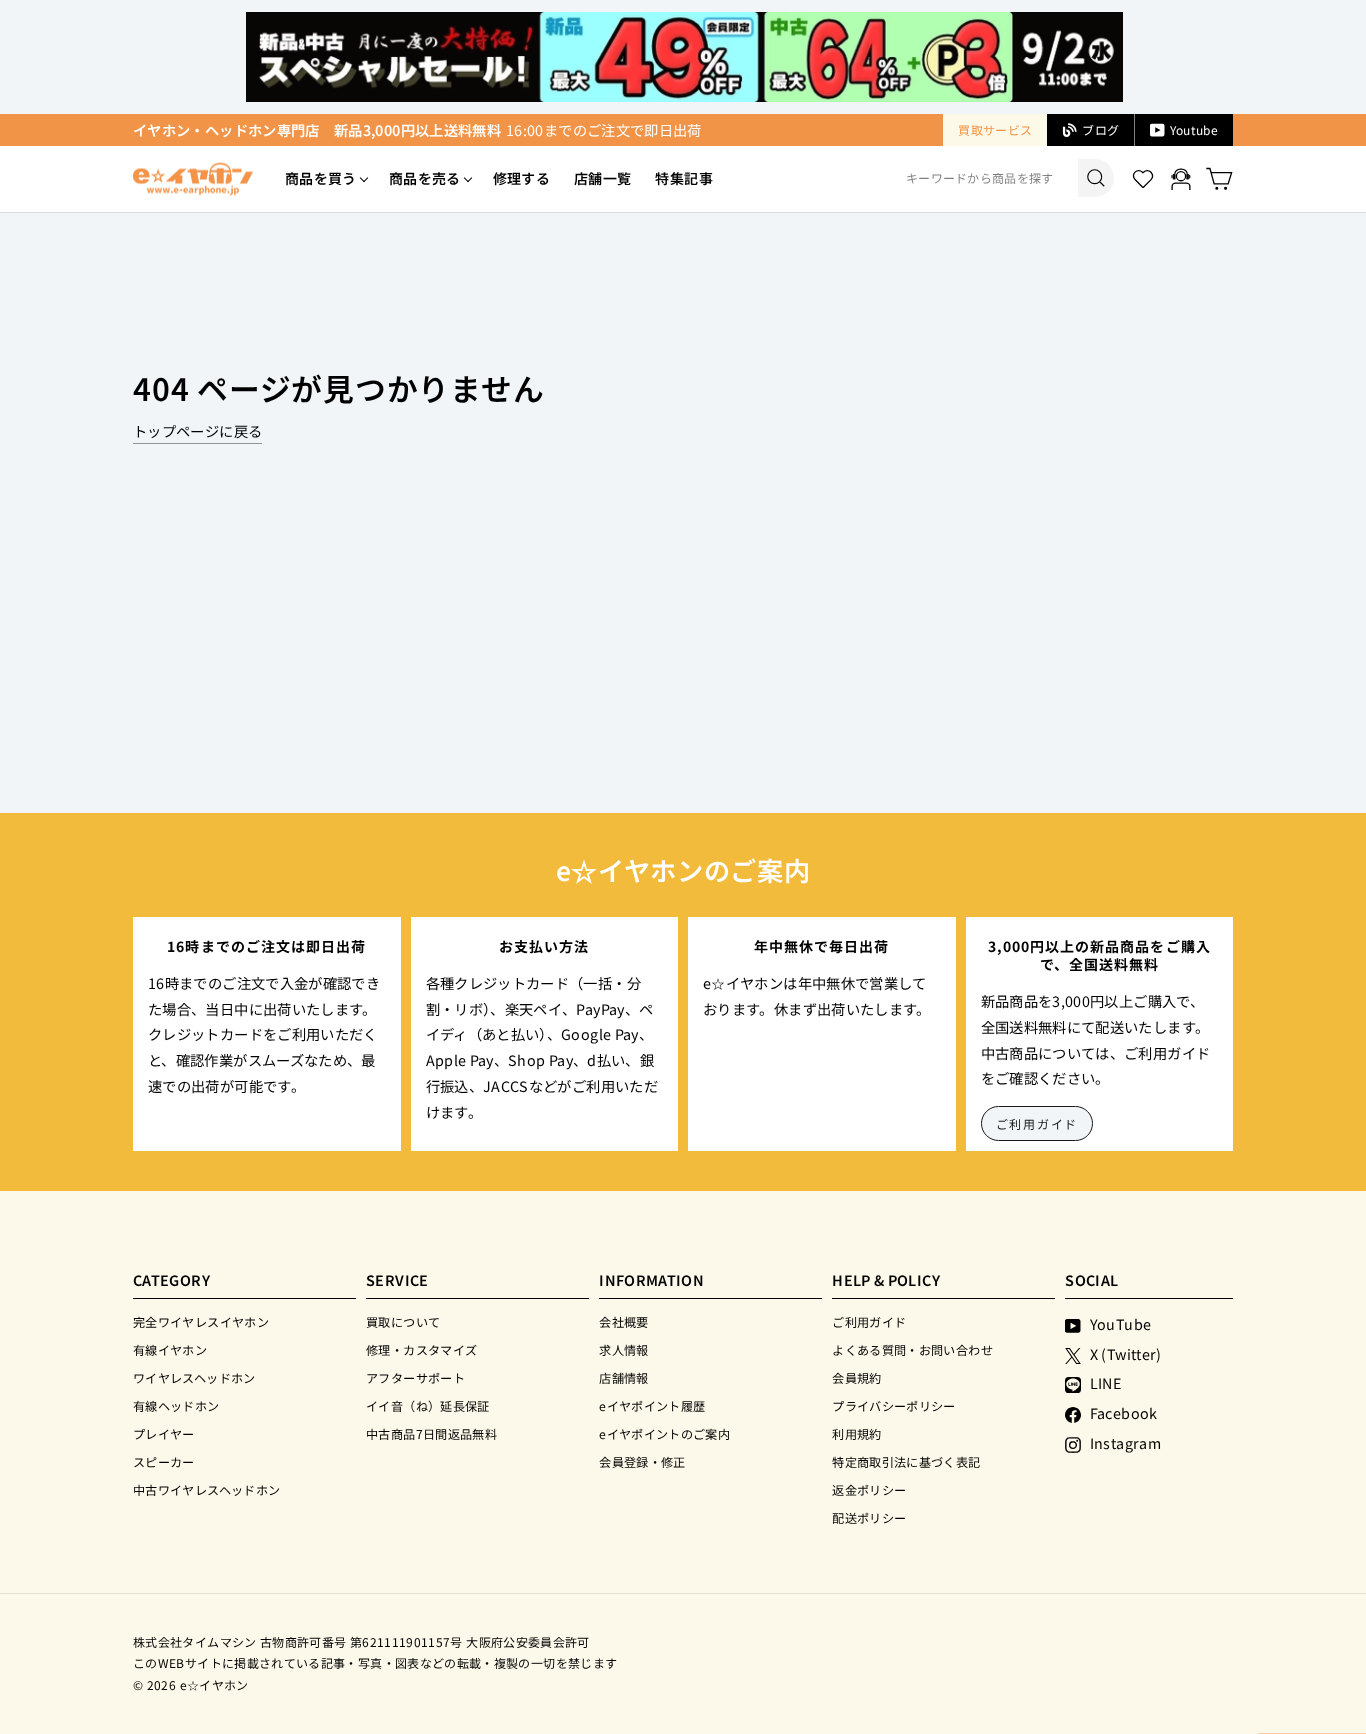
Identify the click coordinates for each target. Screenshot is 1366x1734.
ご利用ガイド (1037, 1123)
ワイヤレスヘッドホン (194, 1377)
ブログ (1100, 129)
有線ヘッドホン (176, 1405)
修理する (521, 178)
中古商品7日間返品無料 (431, 1433)
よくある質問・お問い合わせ (912, 1349)
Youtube (1194, 129)
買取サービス (995, 129)
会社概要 (623, 1321)
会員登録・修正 (642, 1461)
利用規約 (856, 1433)
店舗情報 (623, 1377)
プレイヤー (164, 1433)
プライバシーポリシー (894, 1405)
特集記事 (683, 178)
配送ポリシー (869, 1517)
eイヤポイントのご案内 (664, 1433)
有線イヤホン (170, 1349)
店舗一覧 (602, 178)
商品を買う (321, 178)
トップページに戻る (197, 430)
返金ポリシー (869, 1489)
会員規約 (856, 1377)
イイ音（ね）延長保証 (428, 1405)
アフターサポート (415, 1377)
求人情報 (623, 1349)
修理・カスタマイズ (421, 1349)
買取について (403, 1321)
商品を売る (425, 178)
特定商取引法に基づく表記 (906, 1461)
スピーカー (164, 1461)
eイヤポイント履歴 (652, 1405)
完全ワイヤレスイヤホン (201, 1321)
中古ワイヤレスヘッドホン (206, 1489)
